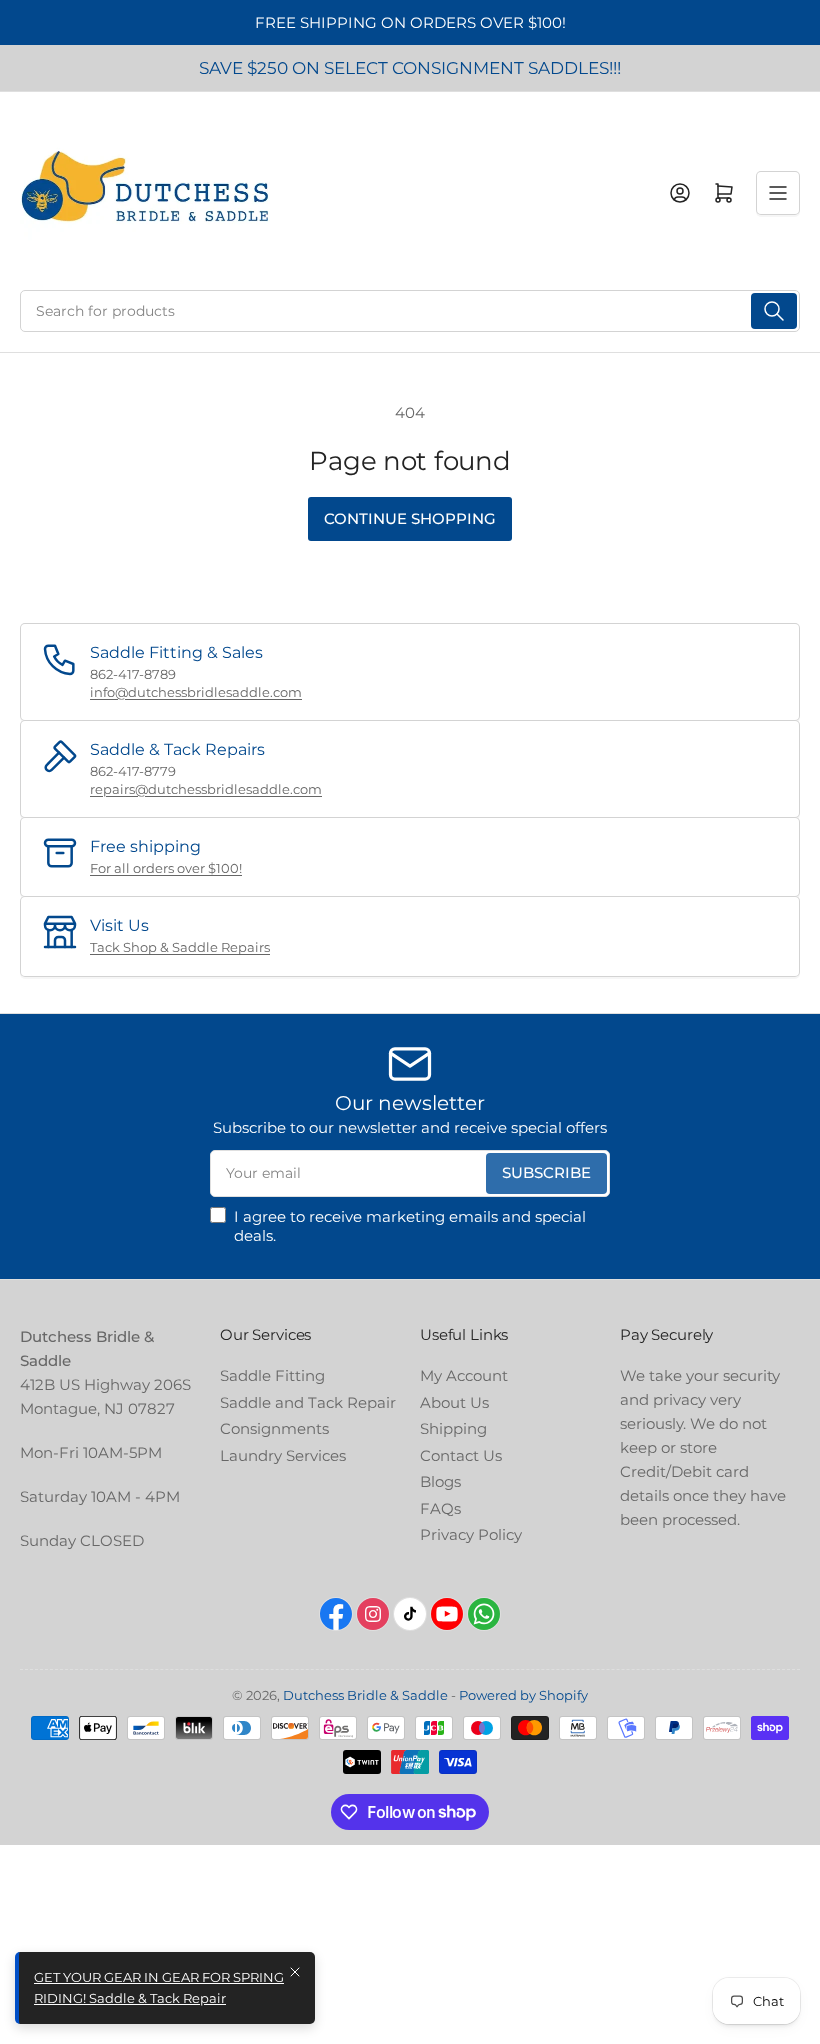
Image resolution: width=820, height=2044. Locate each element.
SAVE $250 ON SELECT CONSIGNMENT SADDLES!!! (410, 68)
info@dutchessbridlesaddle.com (196, 692)
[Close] (295, 1972)
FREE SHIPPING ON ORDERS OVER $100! (410, 22)
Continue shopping (410, 518)
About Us (454, 1402)
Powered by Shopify (523, 1695)
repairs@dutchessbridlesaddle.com (206, 789)
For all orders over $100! (166, 868)
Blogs (440, 1481)
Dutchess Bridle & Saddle (365, 1695)
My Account (464, 1375)
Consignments (274, 1428)
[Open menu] (778, 193)
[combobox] (410, 311)
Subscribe (546, 1172)
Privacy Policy (471, 1534)
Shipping (453, 1428)
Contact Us (461, 1455)
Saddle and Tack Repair (308, 1402)
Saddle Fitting (272, 1375)
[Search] (774, 311)
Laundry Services (283, 1455)
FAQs (440, 1508)
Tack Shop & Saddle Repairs (180, 947)
